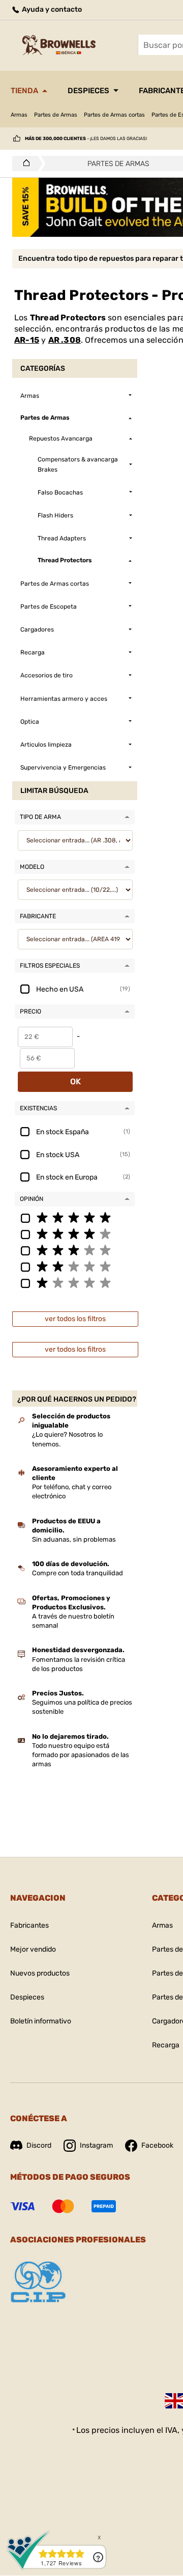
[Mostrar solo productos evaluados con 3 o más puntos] (75, 1250)
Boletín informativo (41, 2021)
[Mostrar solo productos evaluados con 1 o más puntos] (75, 1282)
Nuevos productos (40, 1973)
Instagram (96, 2145)
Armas (19, 115)
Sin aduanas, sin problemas (74, 1539)
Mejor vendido (33, 1949)
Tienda (24, 91)
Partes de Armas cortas (114, 115)
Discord (39, 2145)
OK (75, 1081)
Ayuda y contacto (51, 9)
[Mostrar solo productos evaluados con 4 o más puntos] (75, 1234)
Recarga (166, 2045)
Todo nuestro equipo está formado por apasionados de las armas (81, 1755)
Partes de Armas (56, 115)
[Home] (24, 163)
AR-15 (27, 340)
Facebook (157, 2145)
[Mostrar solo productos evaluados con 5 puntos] (75, 1217)
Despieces (88, 91)
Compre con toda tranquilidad (78, 1573)
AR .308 (65, 340)
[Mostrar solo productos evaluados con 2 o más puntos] (75, 1266)
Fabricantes (29, 1925)
